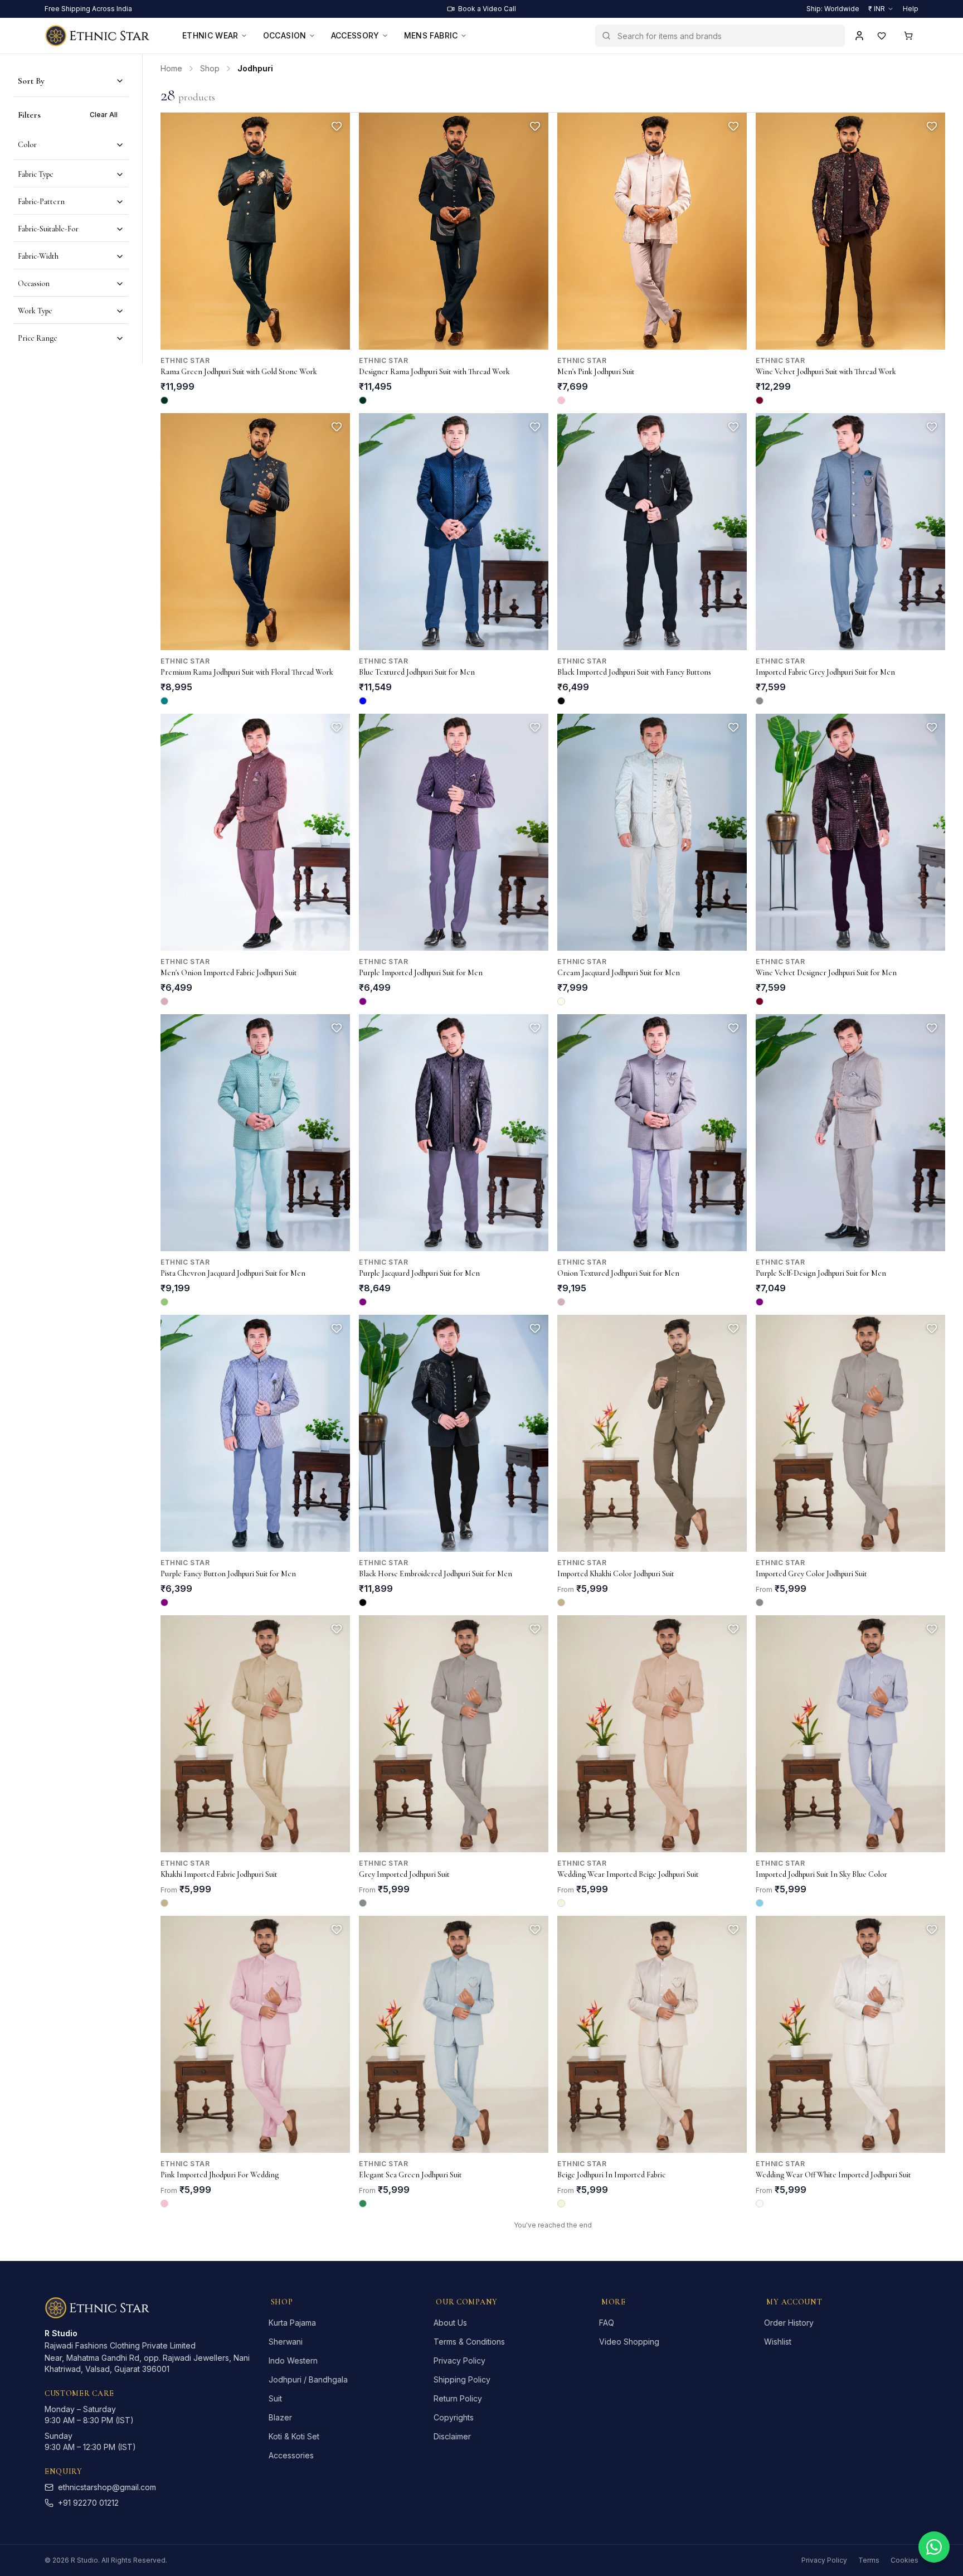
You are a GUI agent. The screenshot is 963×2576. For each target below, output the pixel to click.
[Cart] (908, 36)
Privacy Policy (824, 2560)
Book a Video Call (487, 9)
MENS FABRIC (431, 35)
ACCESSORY (355, 35)
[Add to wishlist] (337, 126)
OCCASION (285, 35)
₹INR (877, 9)
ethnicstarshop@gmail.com (107, 2487)
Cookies (904, 2560)
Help (911, 9)
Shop (210, 68)
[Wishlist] (882, 36)
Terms (869, 2560)
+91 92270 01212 (88, 2503)
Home (171, 68)
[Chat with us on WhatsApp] (934, 2547)
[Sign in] (859, 36)
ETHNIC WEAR (210, 35)
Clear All (104, 115)
